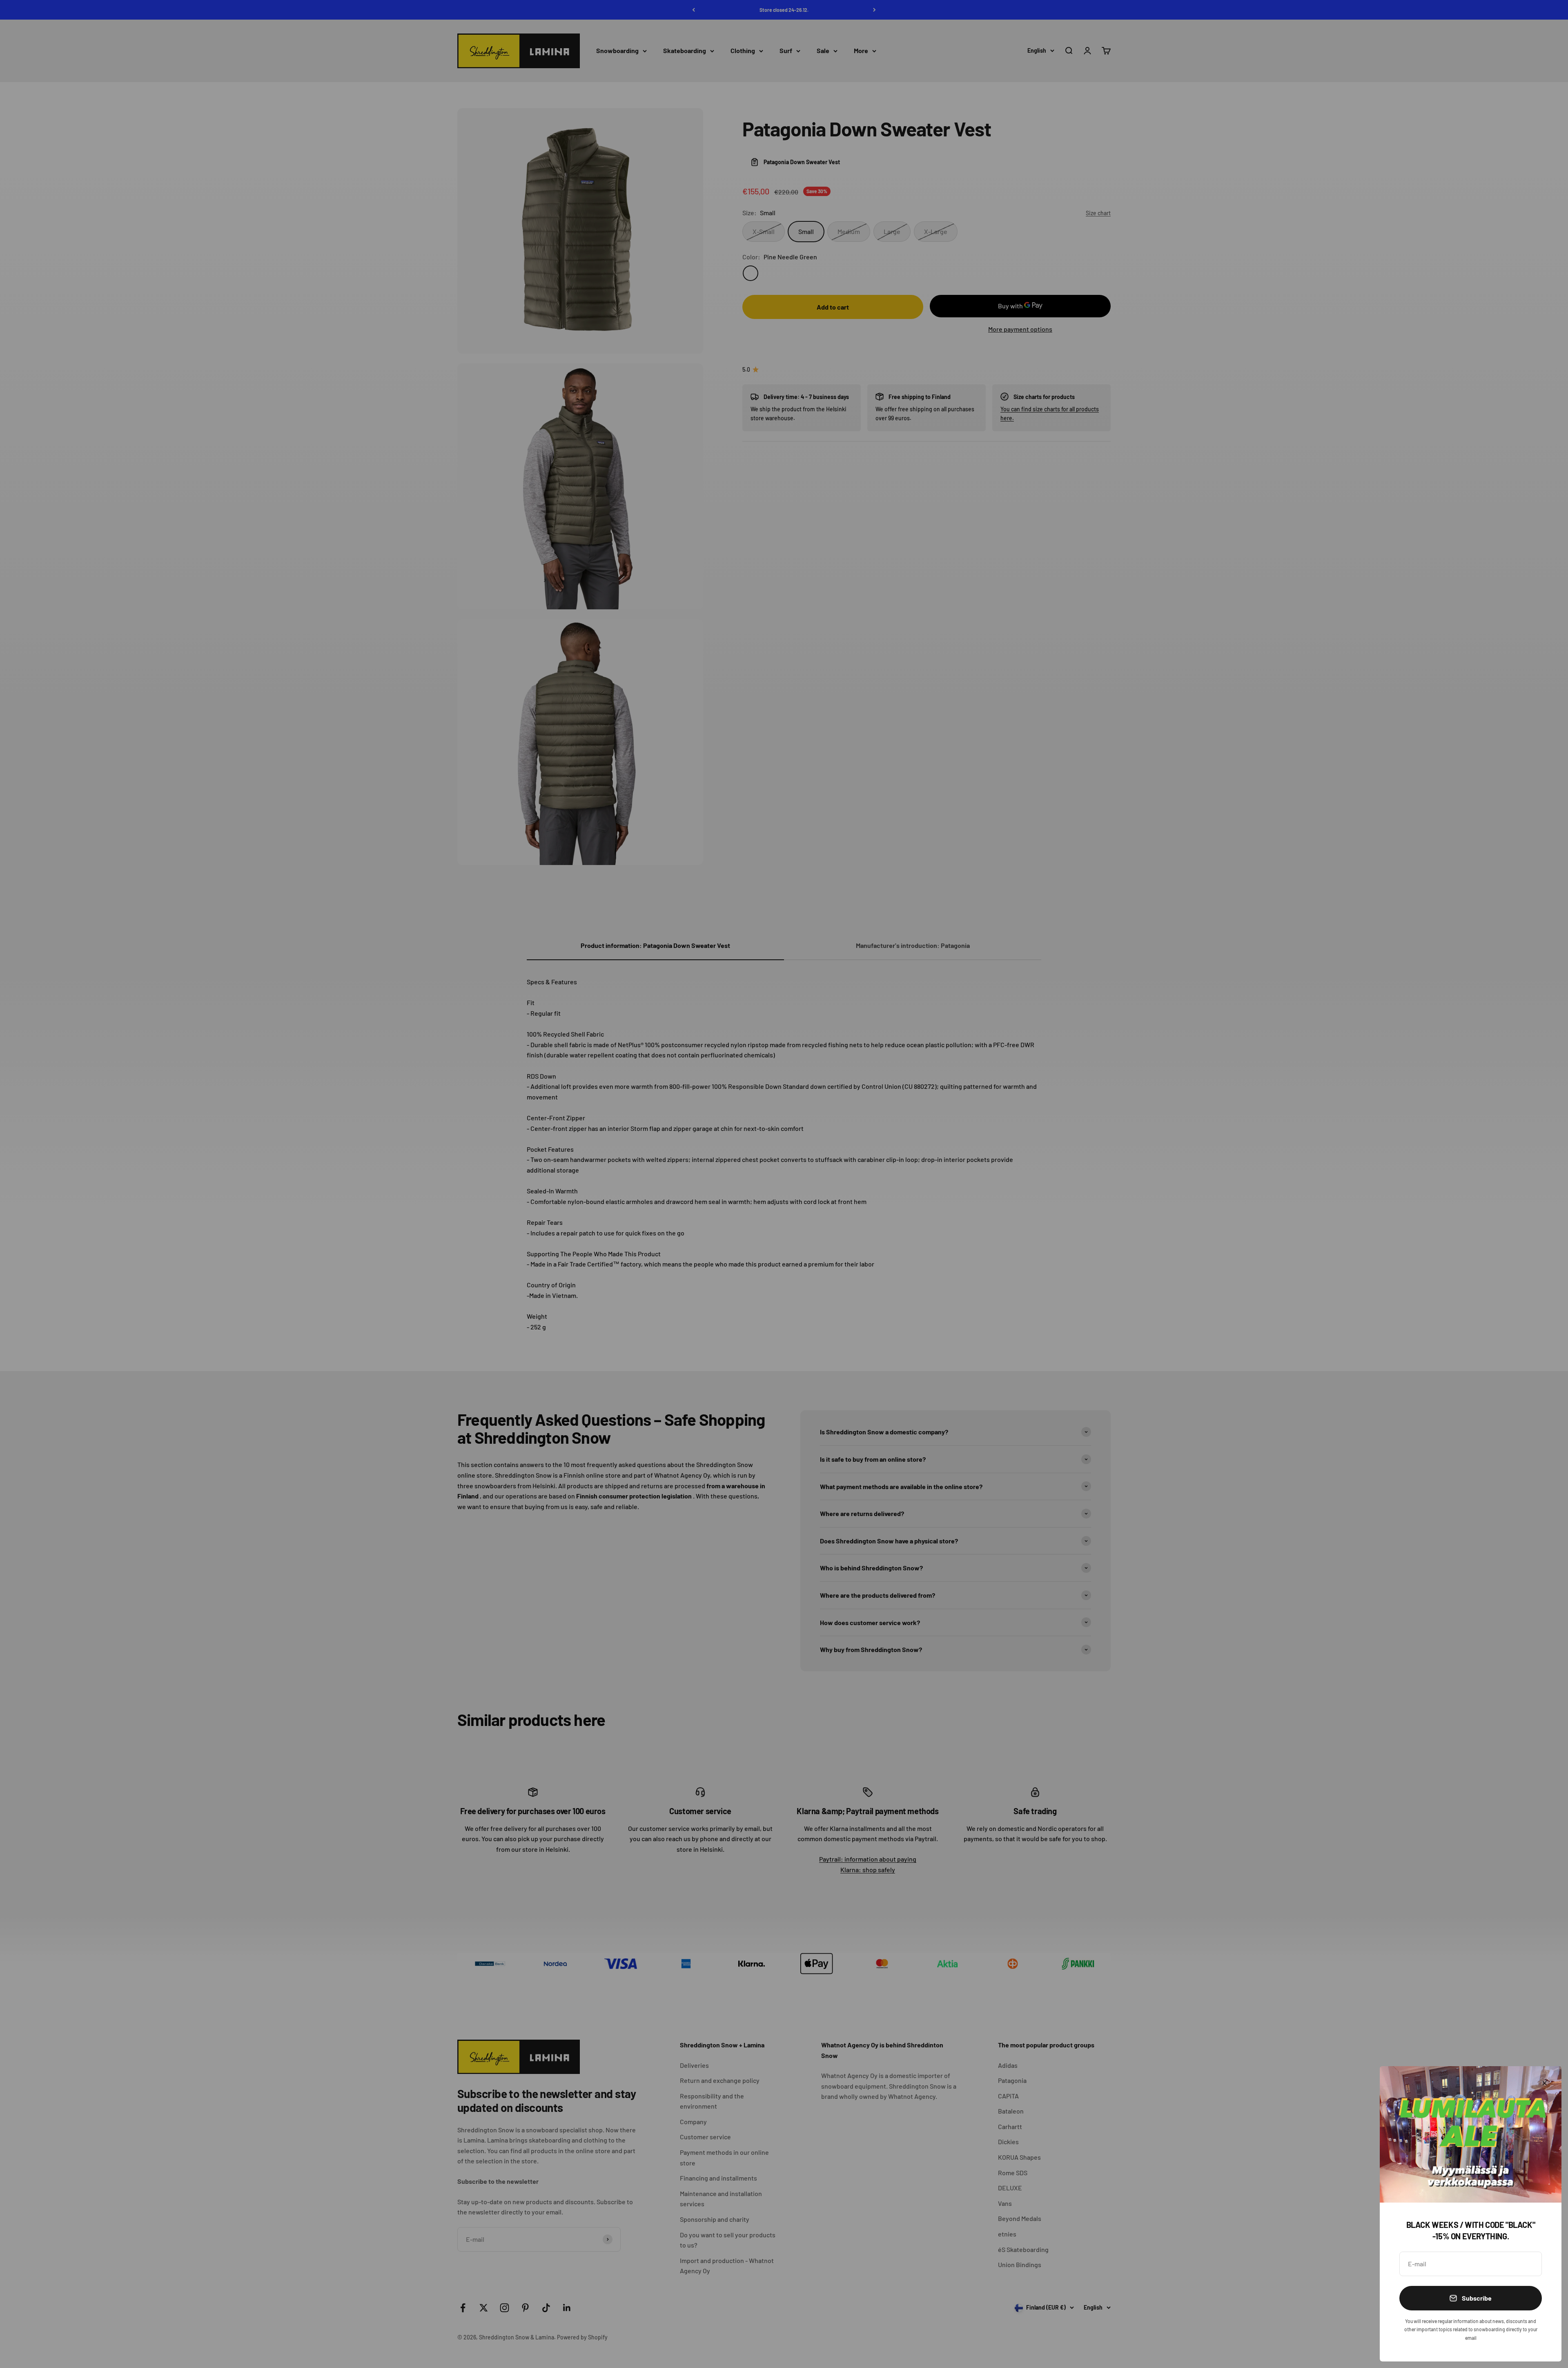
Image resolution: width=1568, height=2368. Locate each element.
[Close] (1545, 2083)
